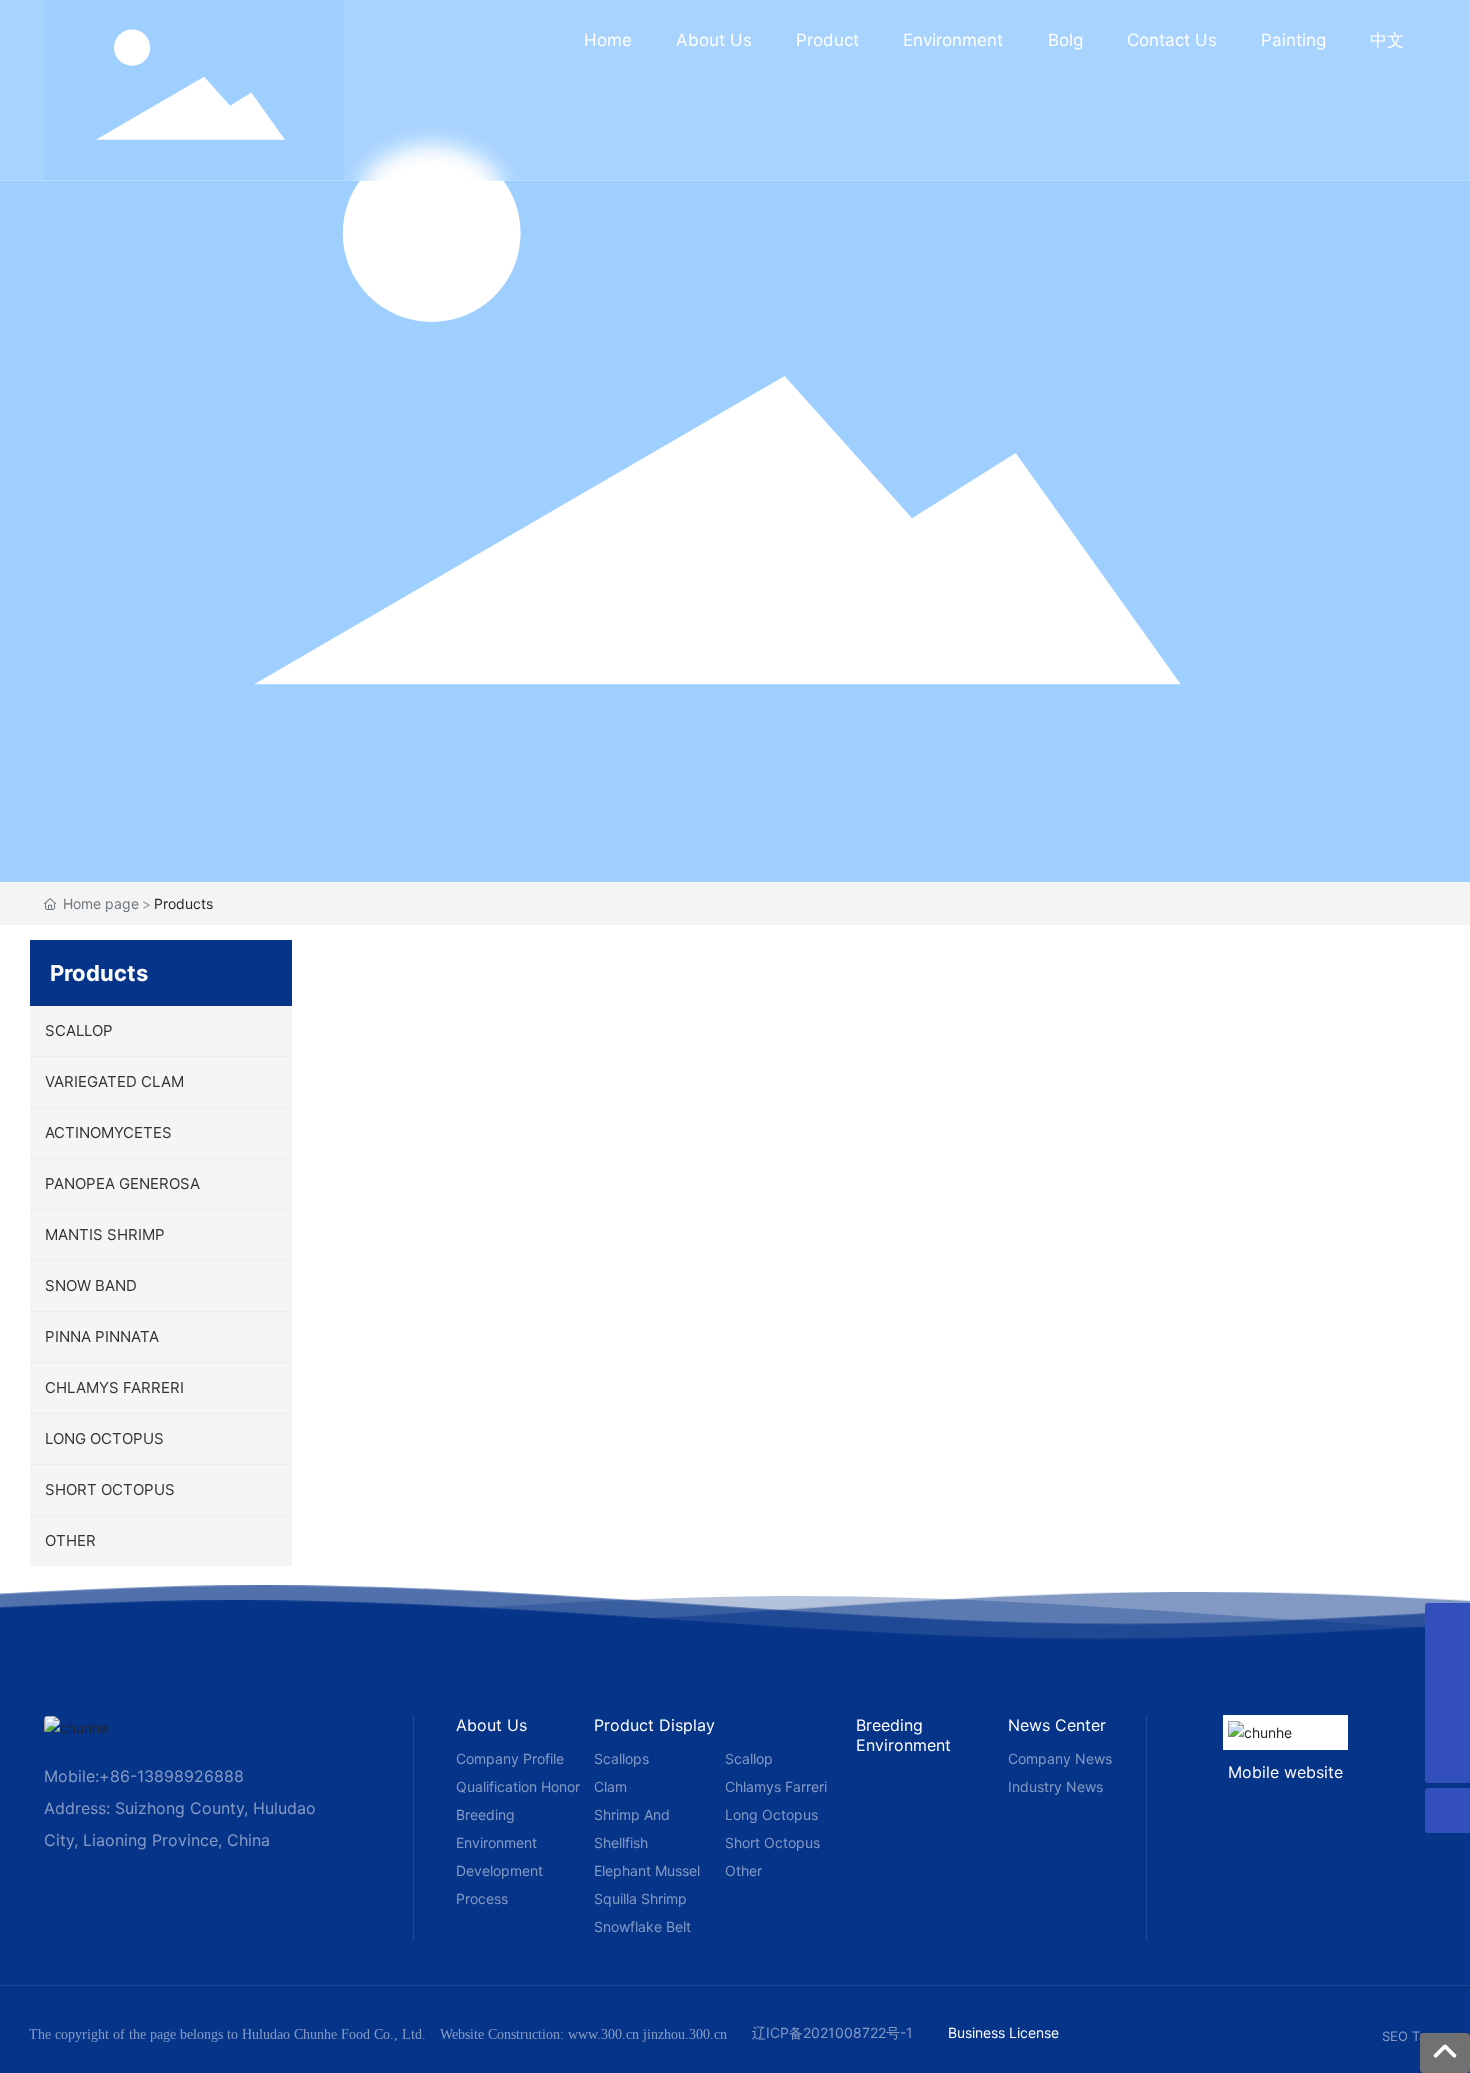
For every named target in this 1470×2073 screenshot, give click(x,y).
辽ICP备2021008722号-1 (832, 2032)
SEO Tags (1411, 2036)
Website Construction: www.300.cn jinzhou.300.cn (583, 2034)
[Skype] (1447, 1715)
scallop (749, 1758)
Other (743, 1870)
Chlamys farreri (776, 1786)
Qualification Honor (518, 1786)
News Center (1057, 1725)
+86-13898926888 (171, 1776)
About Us (491, 1725)
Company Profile (510, 1758)
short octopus (772, 1842)
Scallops (621, 1758)
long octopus (771, 1814)
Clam (610, 1786)
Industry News (1055, 1786)
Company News (1060, 1758)
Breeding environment (903, 1735)
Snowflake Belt (642, 1926)
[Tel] (1447, 1670)
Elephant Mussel (647, 1870)
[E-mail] (1447, 1625)
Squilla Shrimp (640, 1898)
